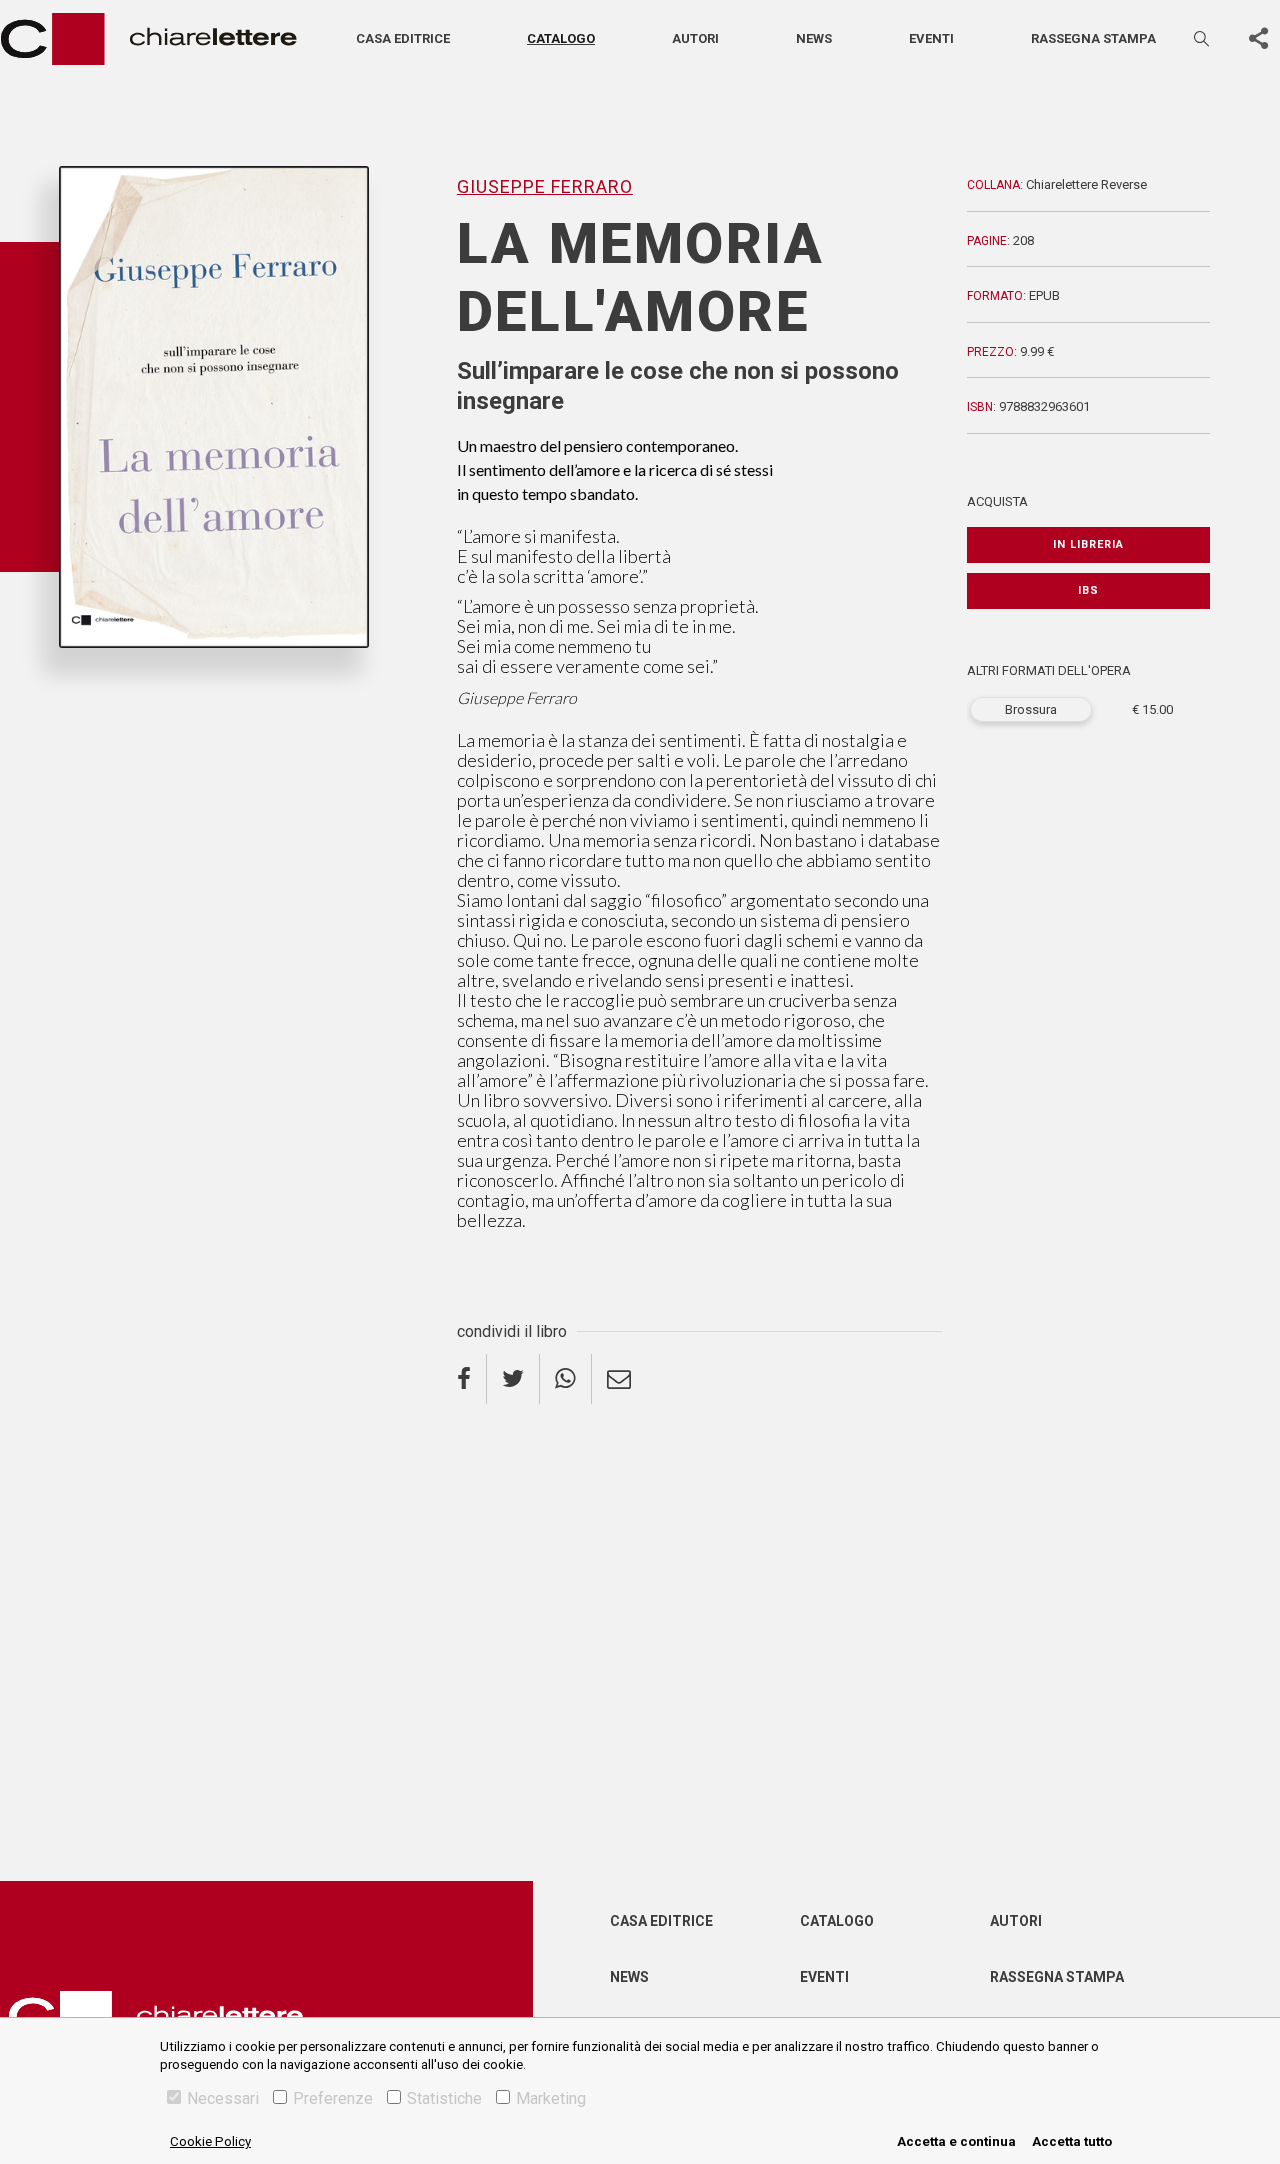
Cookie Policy (210, 2141)
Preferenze (333, 2098)
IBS (1088, 590)
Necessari (223, 2098)
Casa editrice (403, 38)
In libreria (1088, 544)
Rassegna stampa (1093, 38)
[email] (619, 1379)
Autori (695, 38)
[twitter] (513, 1379)
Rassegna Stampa (1057, 1977)
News (814, 38)
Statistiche (444, 2098)
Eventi (931, 38)
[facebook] (472, 1379)
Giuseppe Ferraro (119, 681)
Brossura (1031, 709)
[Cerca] (1203, 38)
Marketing (551, 2098)
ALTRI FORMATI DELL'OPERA (1049, 670)
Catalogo (561, 38)
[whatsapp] (566, 1379)
